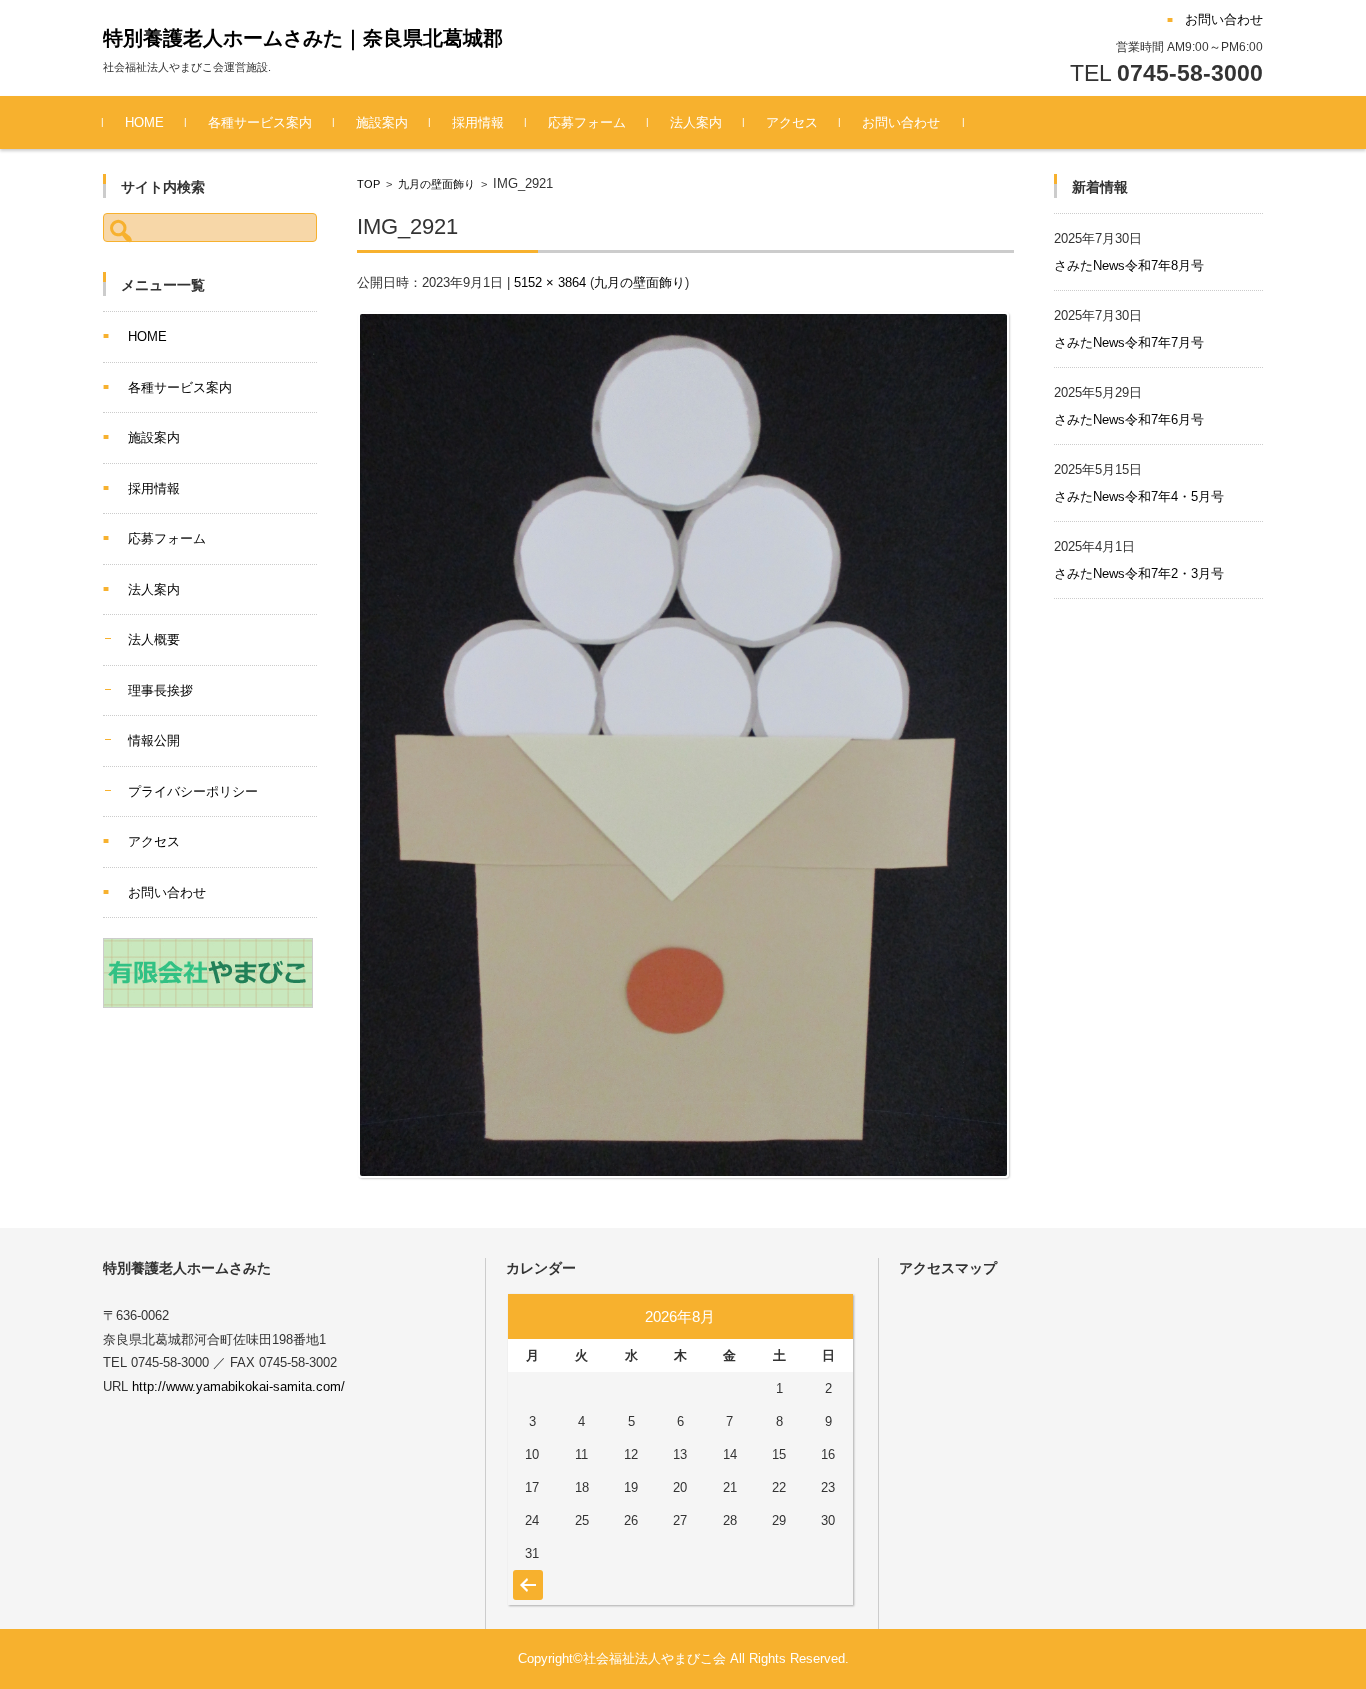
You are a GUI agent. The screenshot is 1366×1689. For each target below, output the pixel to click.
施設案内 (382, 122)
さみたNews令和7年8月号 (1129, 265)
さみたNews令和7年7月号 (1129, 342)
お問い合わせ (901, 122)
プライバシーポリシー (193, 791)
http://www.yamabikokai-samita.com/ (238, 1386)
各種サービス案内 (260, 122)
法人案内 (696, 122)
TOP (368, 184)
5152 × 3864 (550, 282)
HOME (144, 122)
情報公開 (154, 740)
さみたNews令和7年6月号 (1129, 419)
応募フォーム (587, 122)
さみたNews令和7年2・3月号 (1139, 573)
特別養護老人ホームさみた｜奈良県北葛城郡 (303, 38)
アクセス (792, 122)
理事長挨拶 (160, 690)
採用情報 (478, 122)
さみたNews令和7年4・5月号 (1139, 496)
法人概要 (154, 639)
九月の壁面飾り (436, 184)
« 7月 (525, 1575)
